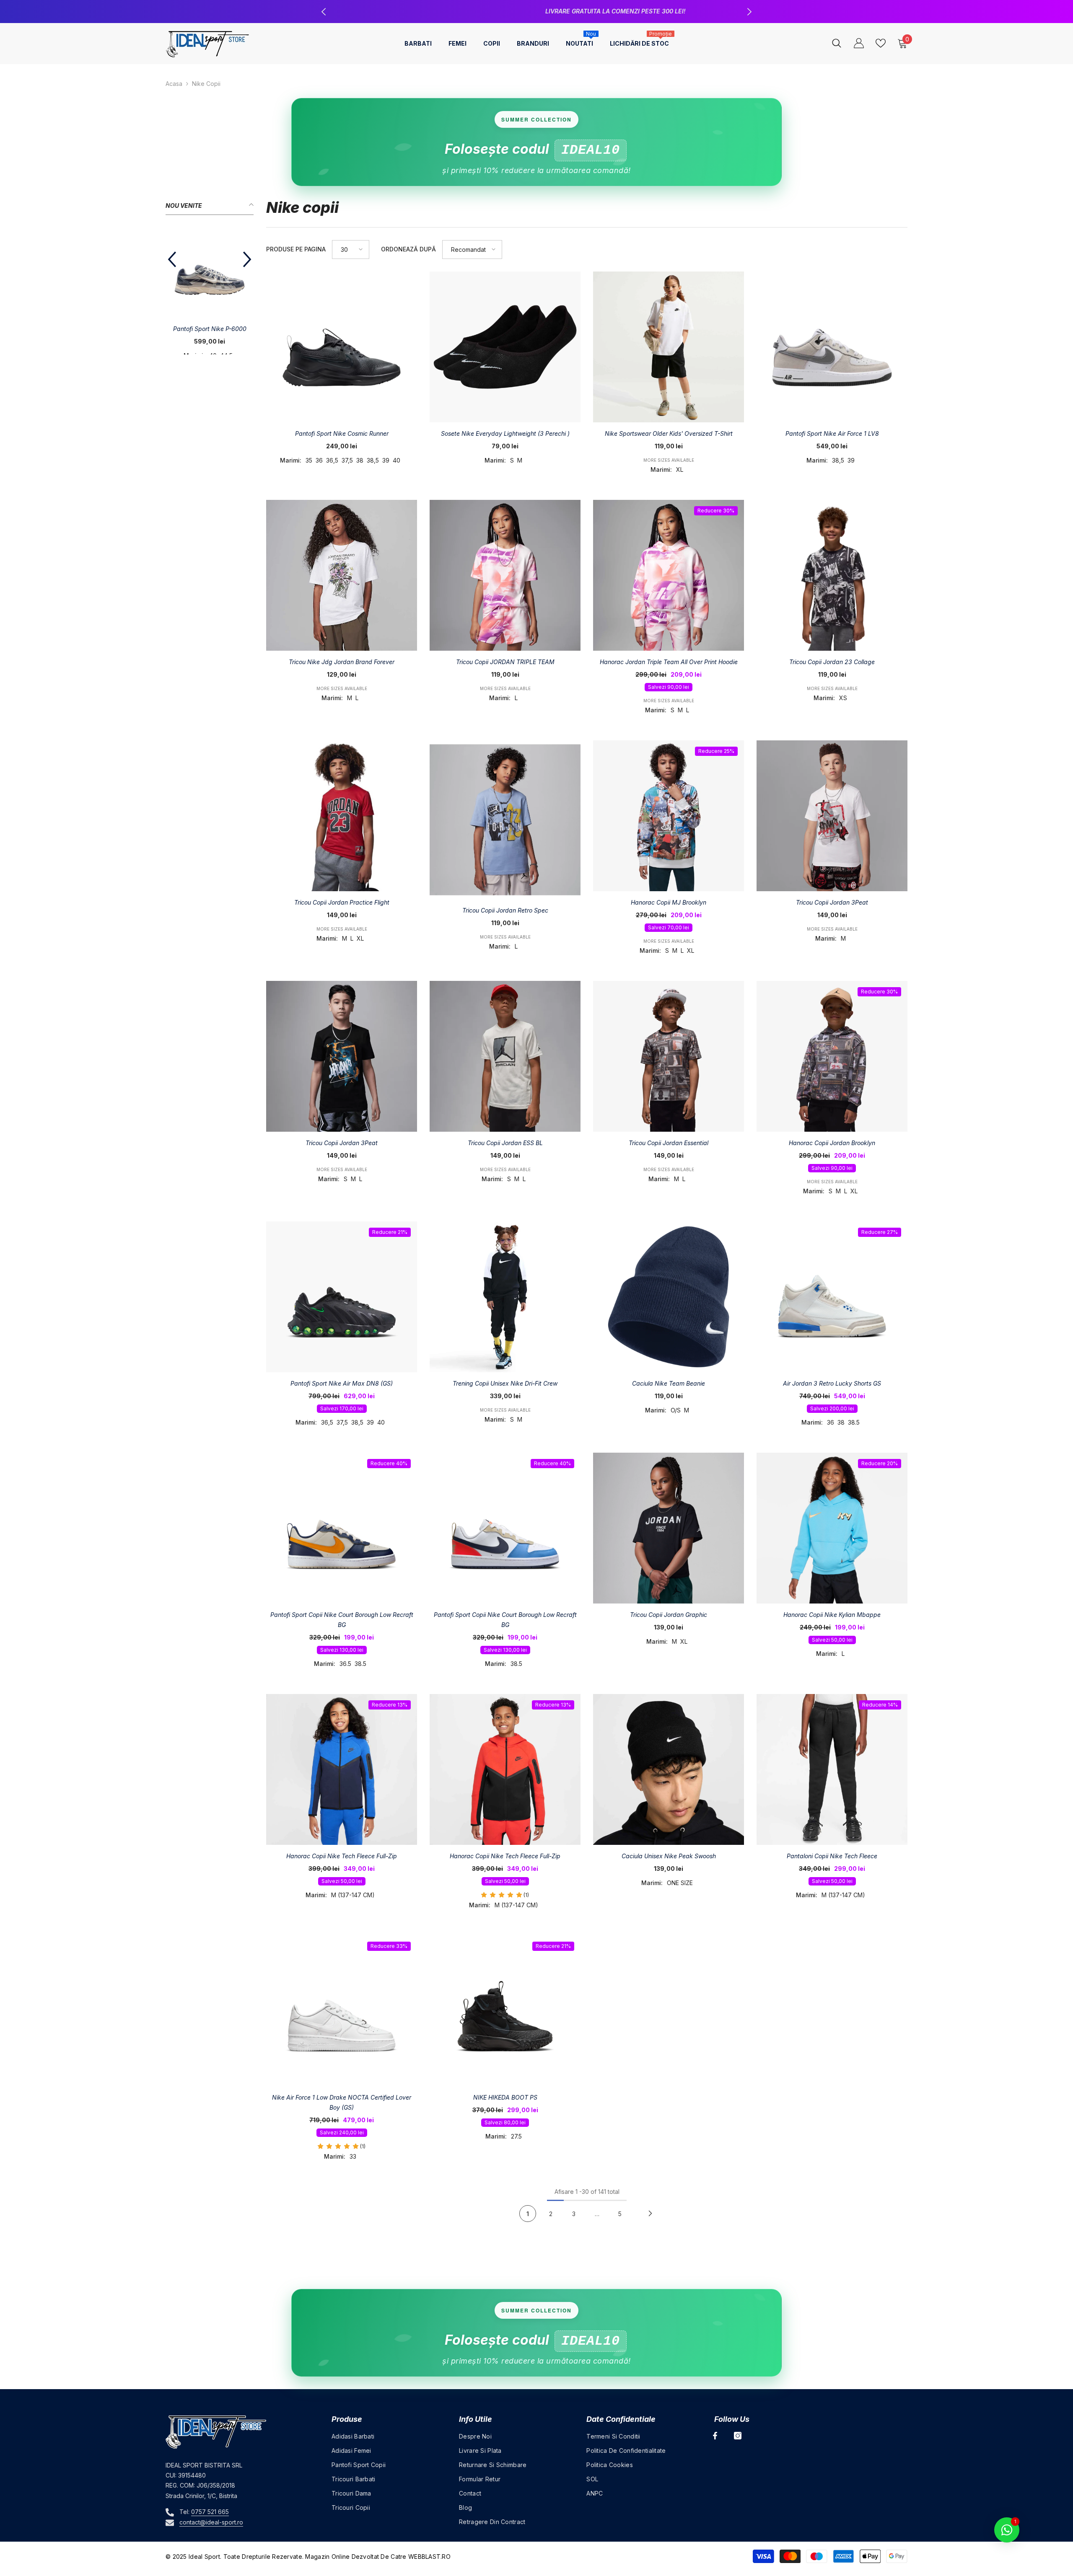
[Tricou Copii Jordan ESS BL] (505, 1056)
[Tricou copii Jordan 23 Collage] (832, 575)
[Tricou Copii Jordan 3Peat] (832, 816)
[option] (536, 12)
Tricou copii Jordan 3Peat (342, 1143)
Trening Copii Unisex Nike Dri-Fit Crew (505, 1383)
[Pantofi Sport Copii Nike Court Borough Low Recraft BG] (342, 1528)
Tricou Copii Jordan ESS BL (505, 1143)
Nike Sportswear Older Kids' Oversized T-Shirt (669, 433)
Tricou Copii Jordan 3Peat (832, 902)
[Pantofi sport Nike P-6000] (210, 274)
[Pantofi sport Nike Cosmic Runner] (342, 347)
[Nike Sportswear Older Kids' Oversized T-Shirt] (669, 347)
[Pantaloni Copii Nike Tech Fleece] (832, 1769)
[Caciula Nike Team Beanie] (669, 1297)
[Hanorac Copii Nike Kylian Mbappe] (832, 1528)
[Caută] (837, 43)
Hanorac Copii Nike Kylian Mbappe (832, 1615)
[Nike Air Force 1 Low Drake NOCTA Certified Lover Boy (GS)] (342, 2011)
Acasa (174, 84)
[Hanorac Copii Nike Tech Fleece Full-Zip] (342, 1769)
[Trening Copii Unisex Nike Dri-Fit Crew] (505, 1297)
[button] (172, 259)
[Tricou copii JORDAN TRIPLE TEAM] (505, 575)
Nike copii (206, 84)
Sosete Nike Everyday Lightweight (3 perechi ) (505, 433)
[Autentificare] (859, 43)
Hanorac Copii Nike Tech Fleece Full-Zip (342, 1856)
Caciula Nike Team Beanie (669, 1383)
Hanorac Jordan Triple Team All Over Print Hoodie (669, 662)
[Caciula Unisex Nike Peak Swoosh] (669, 1769)
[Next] (650, 2214)
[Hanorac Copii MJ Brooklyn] (669, 816)
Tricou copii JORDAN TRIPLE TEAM (505, 662)
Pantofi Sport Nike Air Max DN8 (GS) (342, 1383)
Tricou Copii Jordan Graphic (669, 1615)
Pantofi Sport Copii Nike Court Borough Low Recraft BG (342, 1620)
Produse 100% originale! (538, 11)
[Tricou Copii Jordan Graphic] (669, 1528)
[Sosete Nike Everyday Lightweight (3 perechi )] (505, 347)
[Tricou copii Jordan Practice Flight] (342, 816)
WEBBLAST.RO (429, 2557)
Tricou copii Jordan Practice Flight (342, 902)
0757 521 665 (210, 2512)
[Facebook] (715, 2436)
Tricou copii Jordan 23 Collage (832, 662)
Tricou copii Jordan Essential (669, 1143)
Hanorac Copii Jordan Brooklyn (832, 1143)
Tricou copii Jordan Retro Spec (505, 910)
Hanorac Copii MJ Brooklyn (669, 902)
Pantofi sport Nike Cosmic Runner (342, 433)
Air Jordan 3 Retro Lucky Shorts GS (832, 1383)
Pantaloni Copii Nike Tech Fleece (832, 1856)
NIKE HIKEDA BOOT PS (505, 2097)
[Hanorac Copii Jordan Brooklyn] (832, 1056)
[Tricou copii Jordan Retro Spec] (505, 820)
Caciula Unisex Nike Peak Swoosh (669, 1856)
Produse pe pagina (296, 249)
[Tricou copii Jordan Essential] (669, 1056)
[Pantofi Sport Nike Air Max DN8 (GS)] (342, 1297)
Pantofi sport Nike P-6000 (210, 329)
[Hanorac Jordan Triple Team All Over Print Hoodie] (669, 575)
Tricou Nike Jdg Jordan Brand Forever (342, 662)
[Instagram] (738, 2436)
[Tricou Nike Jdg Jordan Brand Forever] (342, 575)
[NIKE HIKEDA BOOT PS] (505, 2011)
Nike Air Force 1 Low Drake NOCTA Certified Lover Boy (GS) (342, 2102)
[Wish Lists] (881, 43)
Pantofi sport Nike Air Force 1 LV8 (832, 433)
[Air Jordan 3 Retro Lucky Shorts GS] (832, 1297)
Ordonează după (408, 249)
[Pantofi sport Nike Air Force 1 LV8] (832, 347)
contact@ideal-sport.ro (211, 2522)
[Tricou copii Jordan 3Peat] (342, 1056)
